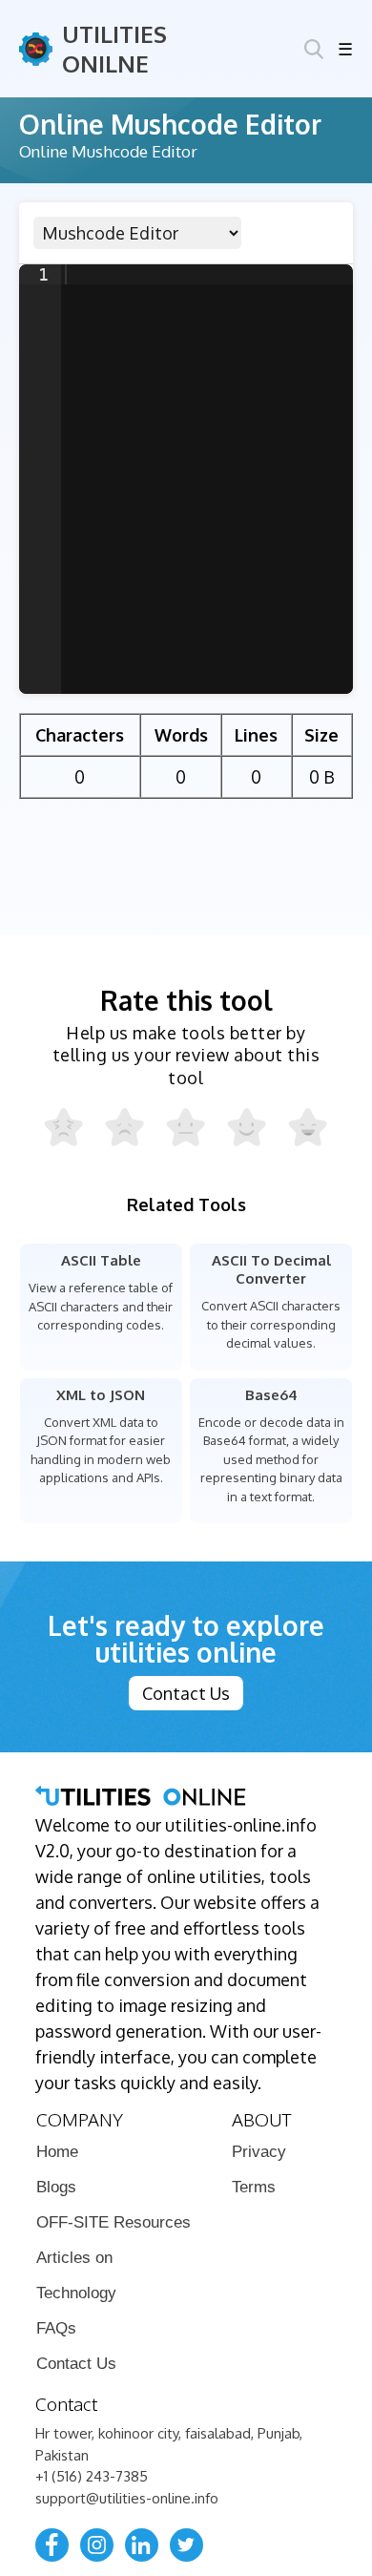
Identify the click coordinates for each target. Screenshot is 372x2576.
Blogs (56, 2187)
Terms (254, 2187)
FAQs (56, 2328)
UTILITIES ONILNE (114, 49)
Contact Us (186, 1693)
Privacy (259, 2152)
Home (57, 2152)
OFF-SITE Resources (114, 2222)
